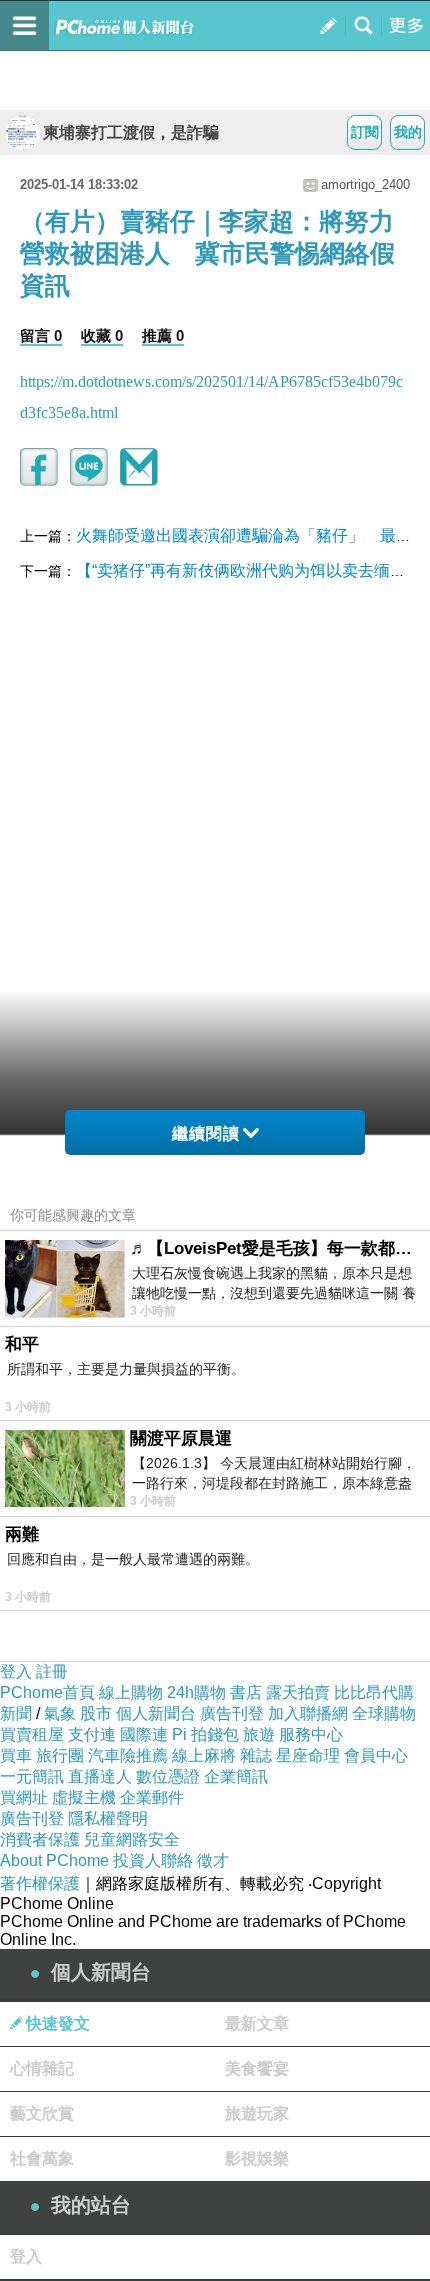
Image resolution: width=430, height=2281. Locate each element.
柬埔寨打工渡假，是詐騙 (131, 132)
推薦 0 (163, 335)
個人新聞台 (156, 1713)
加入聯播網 (308, 1713)
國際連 (144, 1734)
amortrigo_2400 (365, 184)
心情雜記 (42, 2068)
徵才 (213, 1860)
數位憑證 (168, 1776)
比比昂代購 (374, 1692)
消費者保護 (40, 1839)
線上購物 (131, 1692)
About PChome (54, 1860)
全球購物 (384, 1713)
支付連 (92, 1734)
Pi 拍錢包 (205, 1734)
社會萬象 (42, 2158)
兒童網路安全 (132, 1839)
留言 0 (41, 335)
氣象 (60, 1713)
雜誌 (256, 1755)
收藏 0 (102, 335)
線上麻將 (204, 1755)
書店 (246, 1692)
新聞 (16, 1713)
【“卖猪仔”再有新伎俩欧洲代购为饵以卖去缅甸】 (249, 570)
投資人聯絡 (153, 1860)
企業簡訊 (236, 1776)
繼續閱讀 (206, 1133)
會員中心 (376, 1755)
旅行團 (60, 1755)
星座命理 (308, 1755)
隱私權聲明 (108, 1818)
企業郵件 (152, 1797)
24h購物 (196, 1692)
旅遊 (259, 1734)
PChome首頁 (47, 1692)
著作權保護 (40, 1883)
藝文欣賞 (42, 2113)
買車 (16, 1755)
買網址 (24, 1797)
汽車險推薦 (128, 1755)
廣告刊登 (232, 1713)
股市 (96, 1713)
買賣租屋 (32, 1734)
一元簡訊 (32, 1776)
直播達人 (100, 1776)
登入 (16, 1671)
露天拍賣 (298, 1692)
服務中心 (311, 1734)
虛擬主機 (84, 1797)
